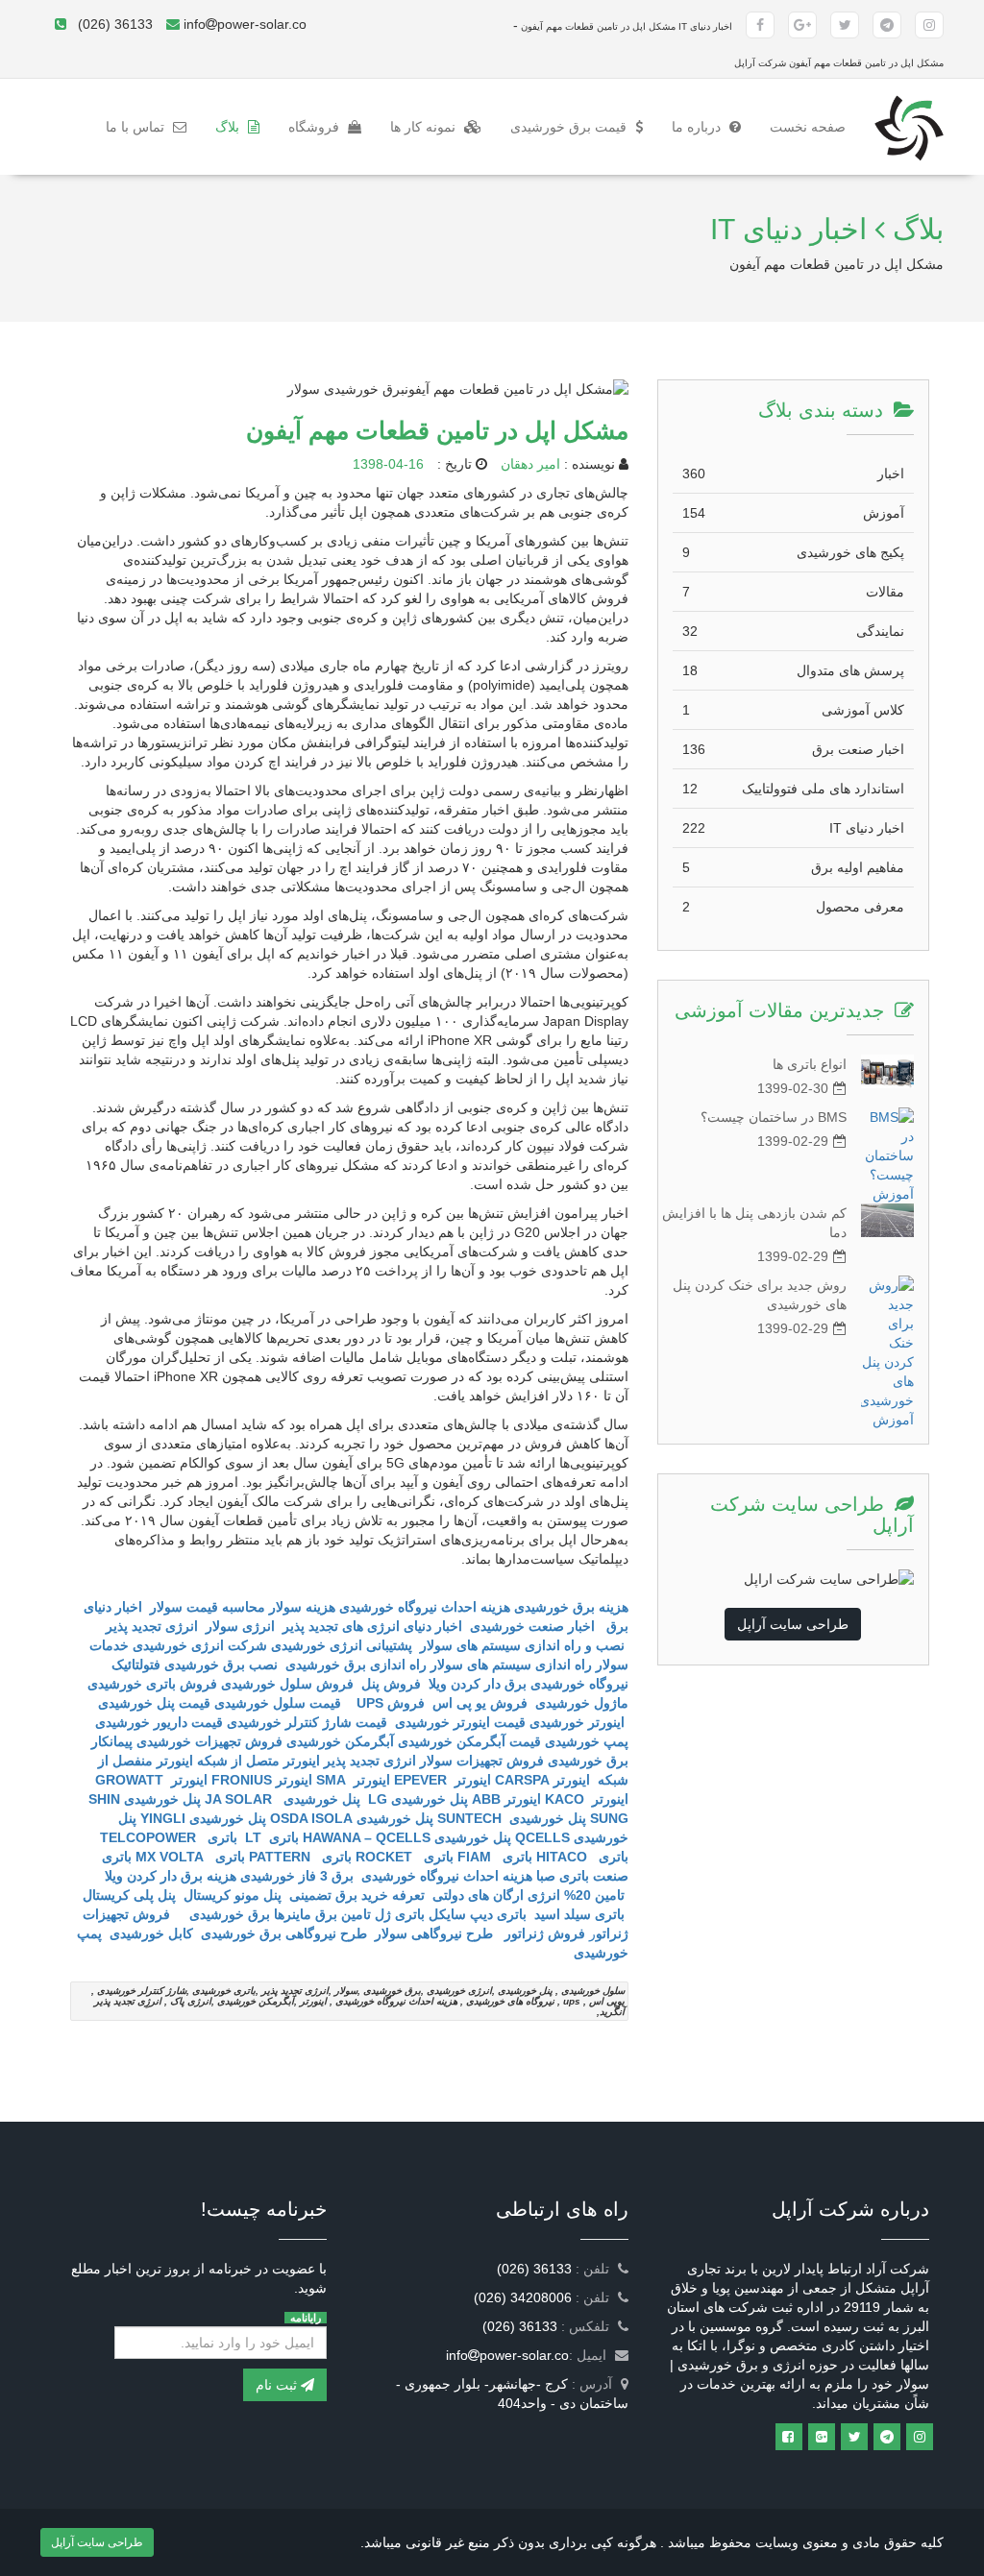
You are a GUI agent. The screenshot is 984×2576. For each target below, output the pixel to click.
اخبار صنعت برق (793, 749)
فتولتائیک (136, 1665)
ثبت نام (278, 2385)
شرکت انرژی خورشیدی (200, 1645)
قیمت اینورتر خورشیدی (458, 1722)
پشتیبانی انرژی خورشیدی (342, 1645)
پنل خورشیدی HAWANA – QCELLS (407, 1837)
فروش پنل (391, 1684)
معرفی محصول (793, 907)
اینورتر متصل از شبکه (258, 1761)
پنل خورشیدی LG (416, 1799)
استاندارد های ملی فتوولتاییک (793, 789)
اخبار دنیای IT (793, 828)
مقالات (793, 592)
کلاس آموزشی (793, 710)
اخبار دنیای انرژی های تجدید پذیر (372, 1626)
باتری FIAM (495, 1857)
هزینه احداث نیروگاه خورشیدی (445, 1876)
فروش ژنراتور (543, 1933)
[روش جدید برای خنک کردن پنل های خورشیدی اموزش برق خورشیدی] (887, 1352)
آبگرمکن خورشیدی (340, 1741)
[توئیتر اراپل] (854, 2437)
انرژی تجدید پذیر (152, 1626)
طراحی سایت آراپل (793, 1624)
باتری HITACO (582, 1857)
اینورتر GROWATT (151, 1780)
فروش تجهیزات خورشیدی (209, 1741)
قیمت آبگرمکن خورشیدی (469, 1741)
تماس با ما (137, 127)
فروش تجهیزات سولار (482, 1761)
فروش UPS (387, 1703)
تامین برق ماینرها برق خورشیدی (276, 1914)
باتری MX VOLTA (190, 1857)
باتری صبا (563, 1876)
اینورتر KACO (587, 1799)
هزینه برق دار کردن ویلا (171, 1876)
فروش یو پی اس (480, 1703)
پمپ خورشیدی (587, 1741)
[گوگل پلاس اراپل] (822, 2437)
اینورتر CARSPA (542, 1780)
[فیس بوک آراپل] (760, 25)
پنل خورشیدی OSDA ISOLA (352, 1818)
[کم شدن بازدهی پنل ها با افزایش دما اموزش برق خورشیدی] (887, 1220)
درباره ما (698, 127)
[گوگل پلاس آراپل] (802, 25)
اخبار (793, 474)
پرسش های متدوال (793, 670)
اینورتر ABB (506, 1799)
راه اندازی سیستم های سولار (511, 1665)
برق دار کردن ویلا (478, 1684)
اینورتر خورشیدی (577, 1722)
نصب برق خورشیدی (221, 1665)
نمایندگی (793, 631)
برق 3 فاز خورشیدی (297, 1876)
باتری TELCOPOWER (169, 1837)
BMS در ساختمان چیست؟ (774, 1117)
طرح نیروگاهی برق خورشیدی (282, 1933)
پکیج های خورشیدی (793, 552)
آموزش (793, 513)
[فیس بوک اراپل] (789, 2437)
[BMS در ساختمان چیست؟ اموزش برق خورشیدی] (887, 1155)
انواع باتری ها (810, 1064)
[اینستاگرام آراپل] (929, 25)
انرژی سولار (240, 1626)
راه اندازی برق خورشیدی (354, 1665)
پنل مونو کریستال (233, 1895)
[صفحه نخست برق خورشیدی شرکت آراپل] (909, 103)
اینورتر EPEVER (443, 1780)
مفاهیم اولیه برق (793, 867)
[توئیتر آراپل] (845, 25)
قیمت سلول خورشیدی (280, 1703)
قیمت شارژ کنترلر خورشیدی (307, 1722)
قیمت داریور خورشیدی (159, 1722)
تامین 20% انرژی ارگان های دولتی (529, 1895)
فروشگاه (316, 127)
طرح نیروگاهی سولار (434, 1933)
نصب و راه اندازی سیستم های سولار (522, 1645)
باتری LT (270, 1837)
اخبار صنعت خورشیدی (532, 1626)
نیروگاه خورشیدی (579, 1684)
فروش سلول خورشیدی (287, 1684)
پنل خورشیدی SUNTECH (512, 1818)
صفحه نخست (800, 126)
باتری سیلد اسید (579, 1914)
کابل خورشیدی (149, 1933)
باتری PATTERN (300, 1857)
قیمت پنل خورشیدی (152, 1703)
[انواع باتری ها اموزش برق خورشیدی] (887, 1071)
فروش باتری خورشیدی (152, 1684)
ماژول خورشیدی (582, 1703)
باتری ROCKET (405, 1857)
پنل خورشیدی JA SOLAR (283, 1799)
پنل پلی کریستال (129, 1895)
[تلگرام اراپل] (887, 2437)
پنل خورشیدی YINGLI (203, 1818)
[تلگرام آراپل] (887, 25)
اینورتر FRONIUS (262, 1780)
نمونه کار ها (425, 127)
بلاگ (229, 127)
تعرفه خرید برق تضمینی (357, 1895)
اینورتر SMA (353, 1780)
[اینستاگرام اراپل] (920, 2437)
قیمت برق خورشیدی (570, 127)
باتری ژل (400, 1914)
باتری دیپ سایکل (478, 1914)
